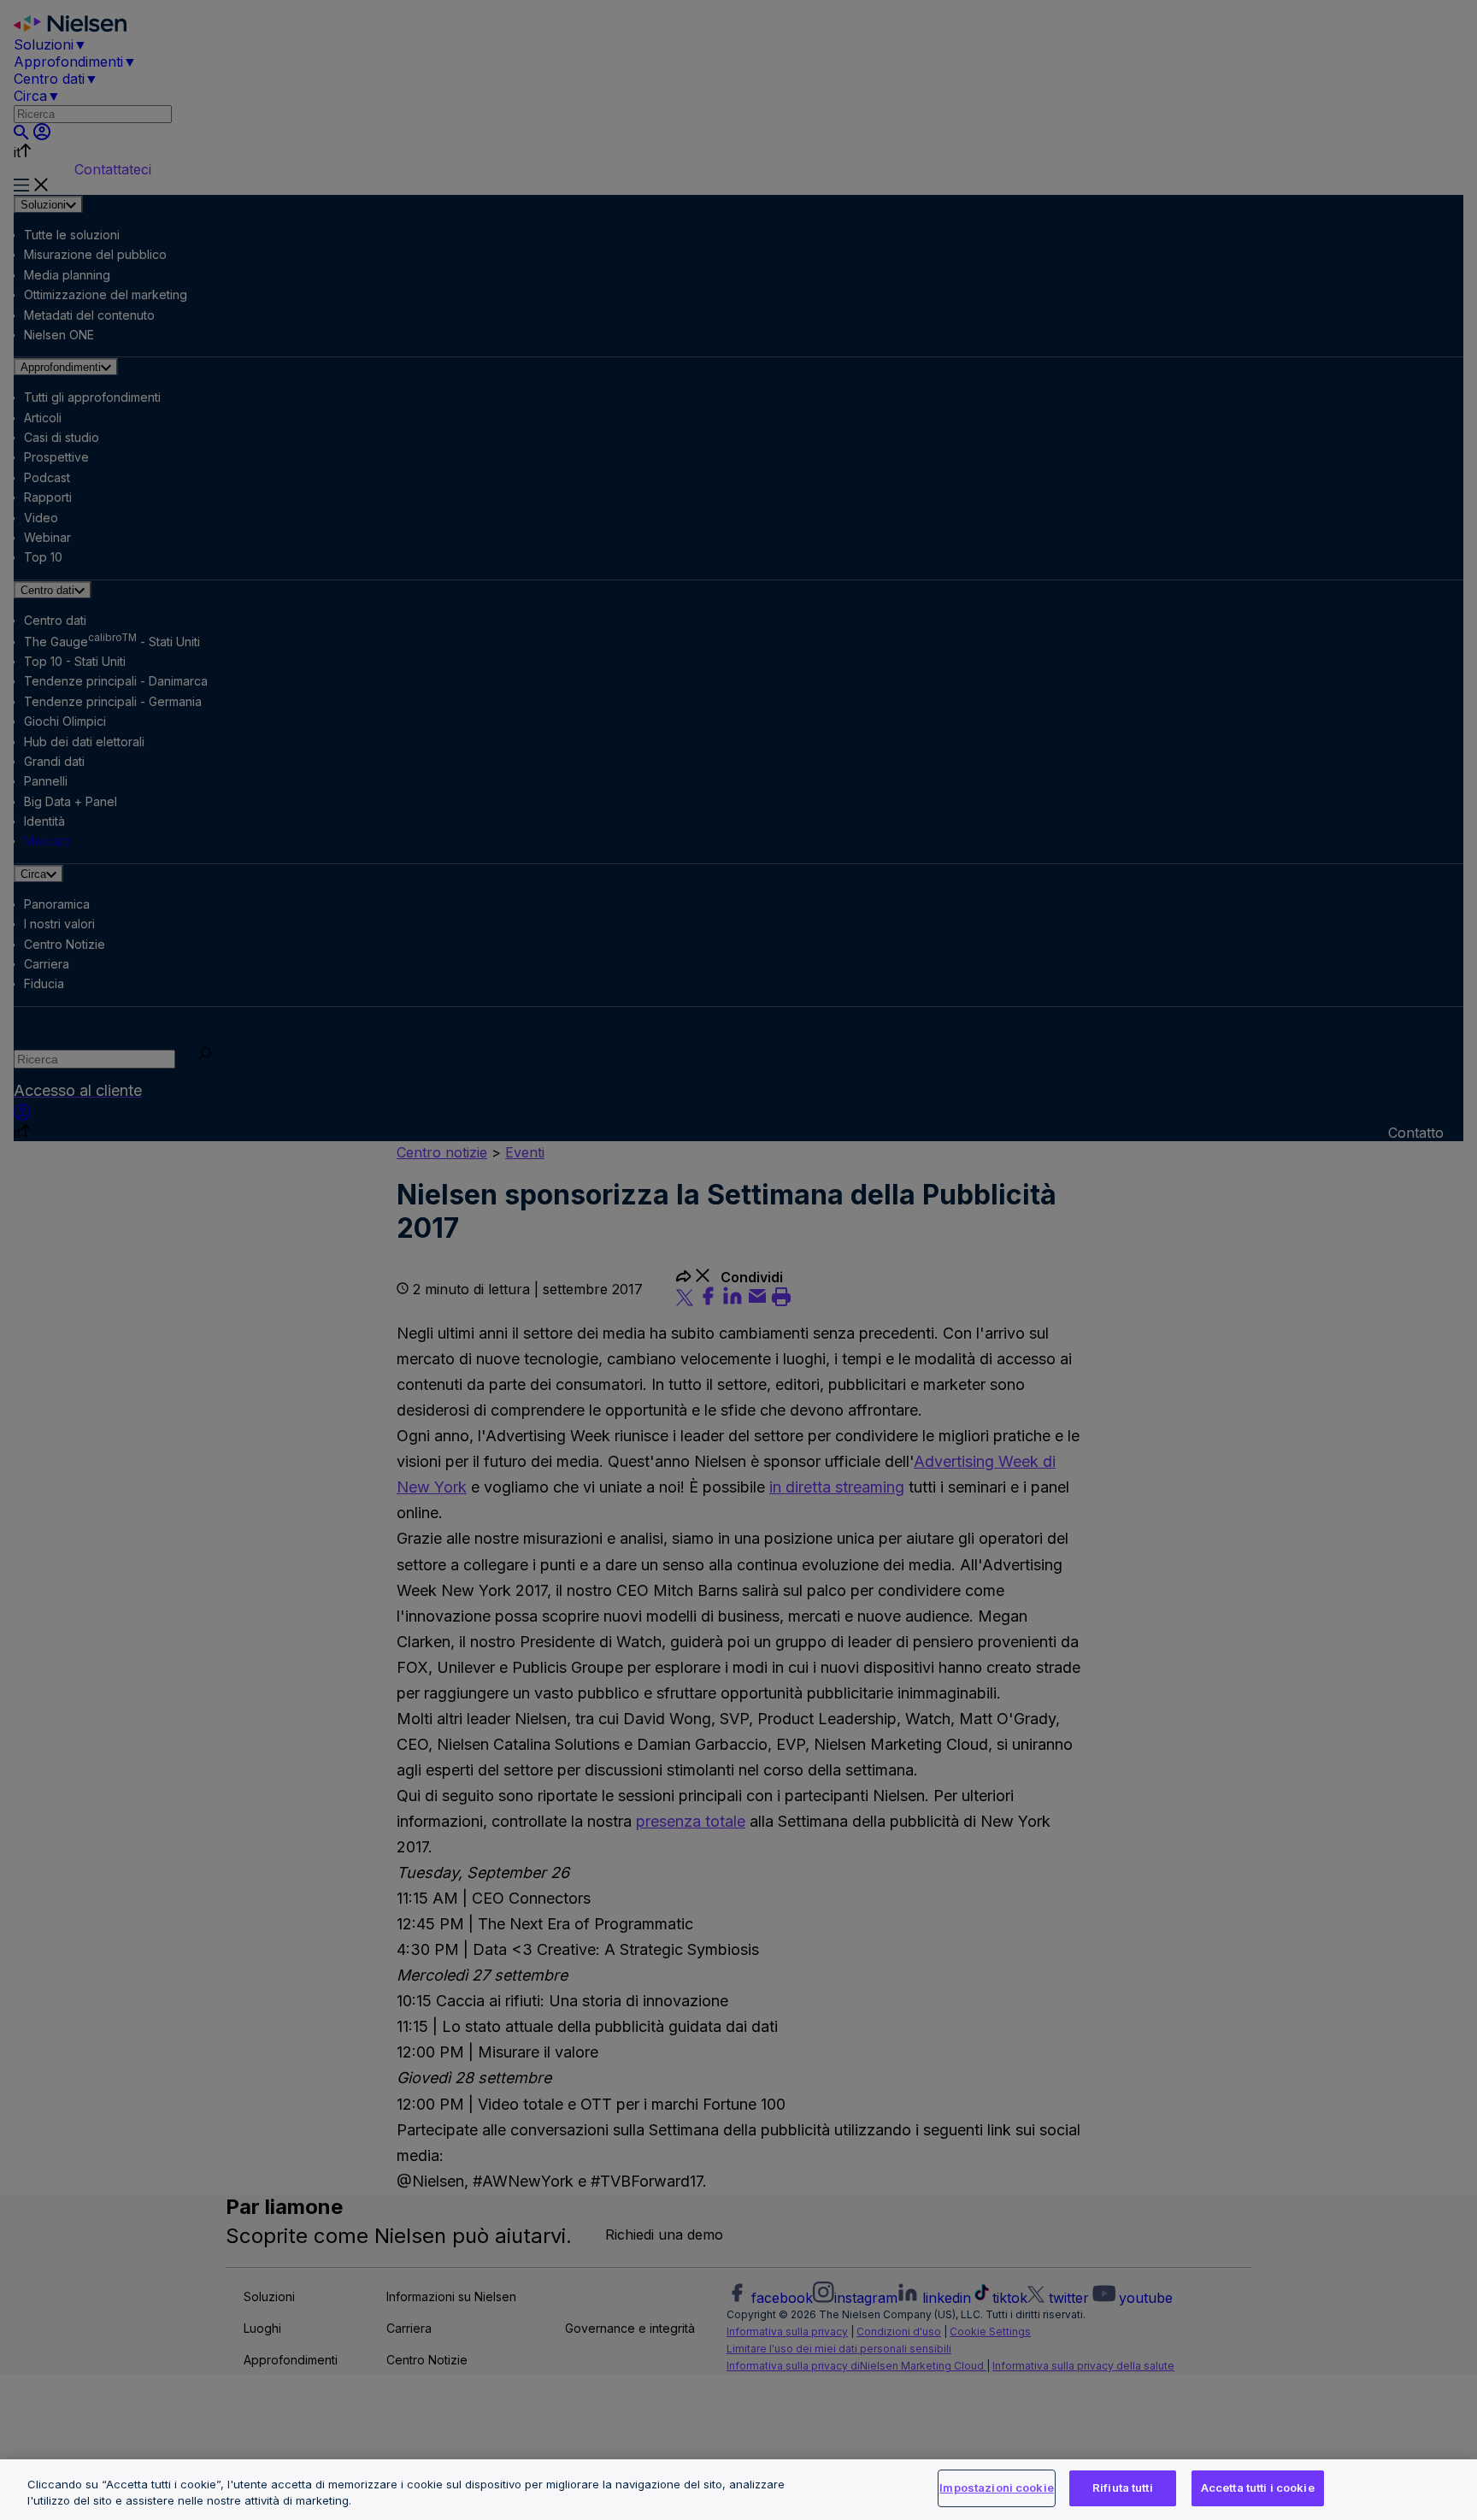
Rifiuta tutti (1123, 2488)
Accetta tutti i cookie (1258, 2488)
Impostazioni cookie (996, 2488)
